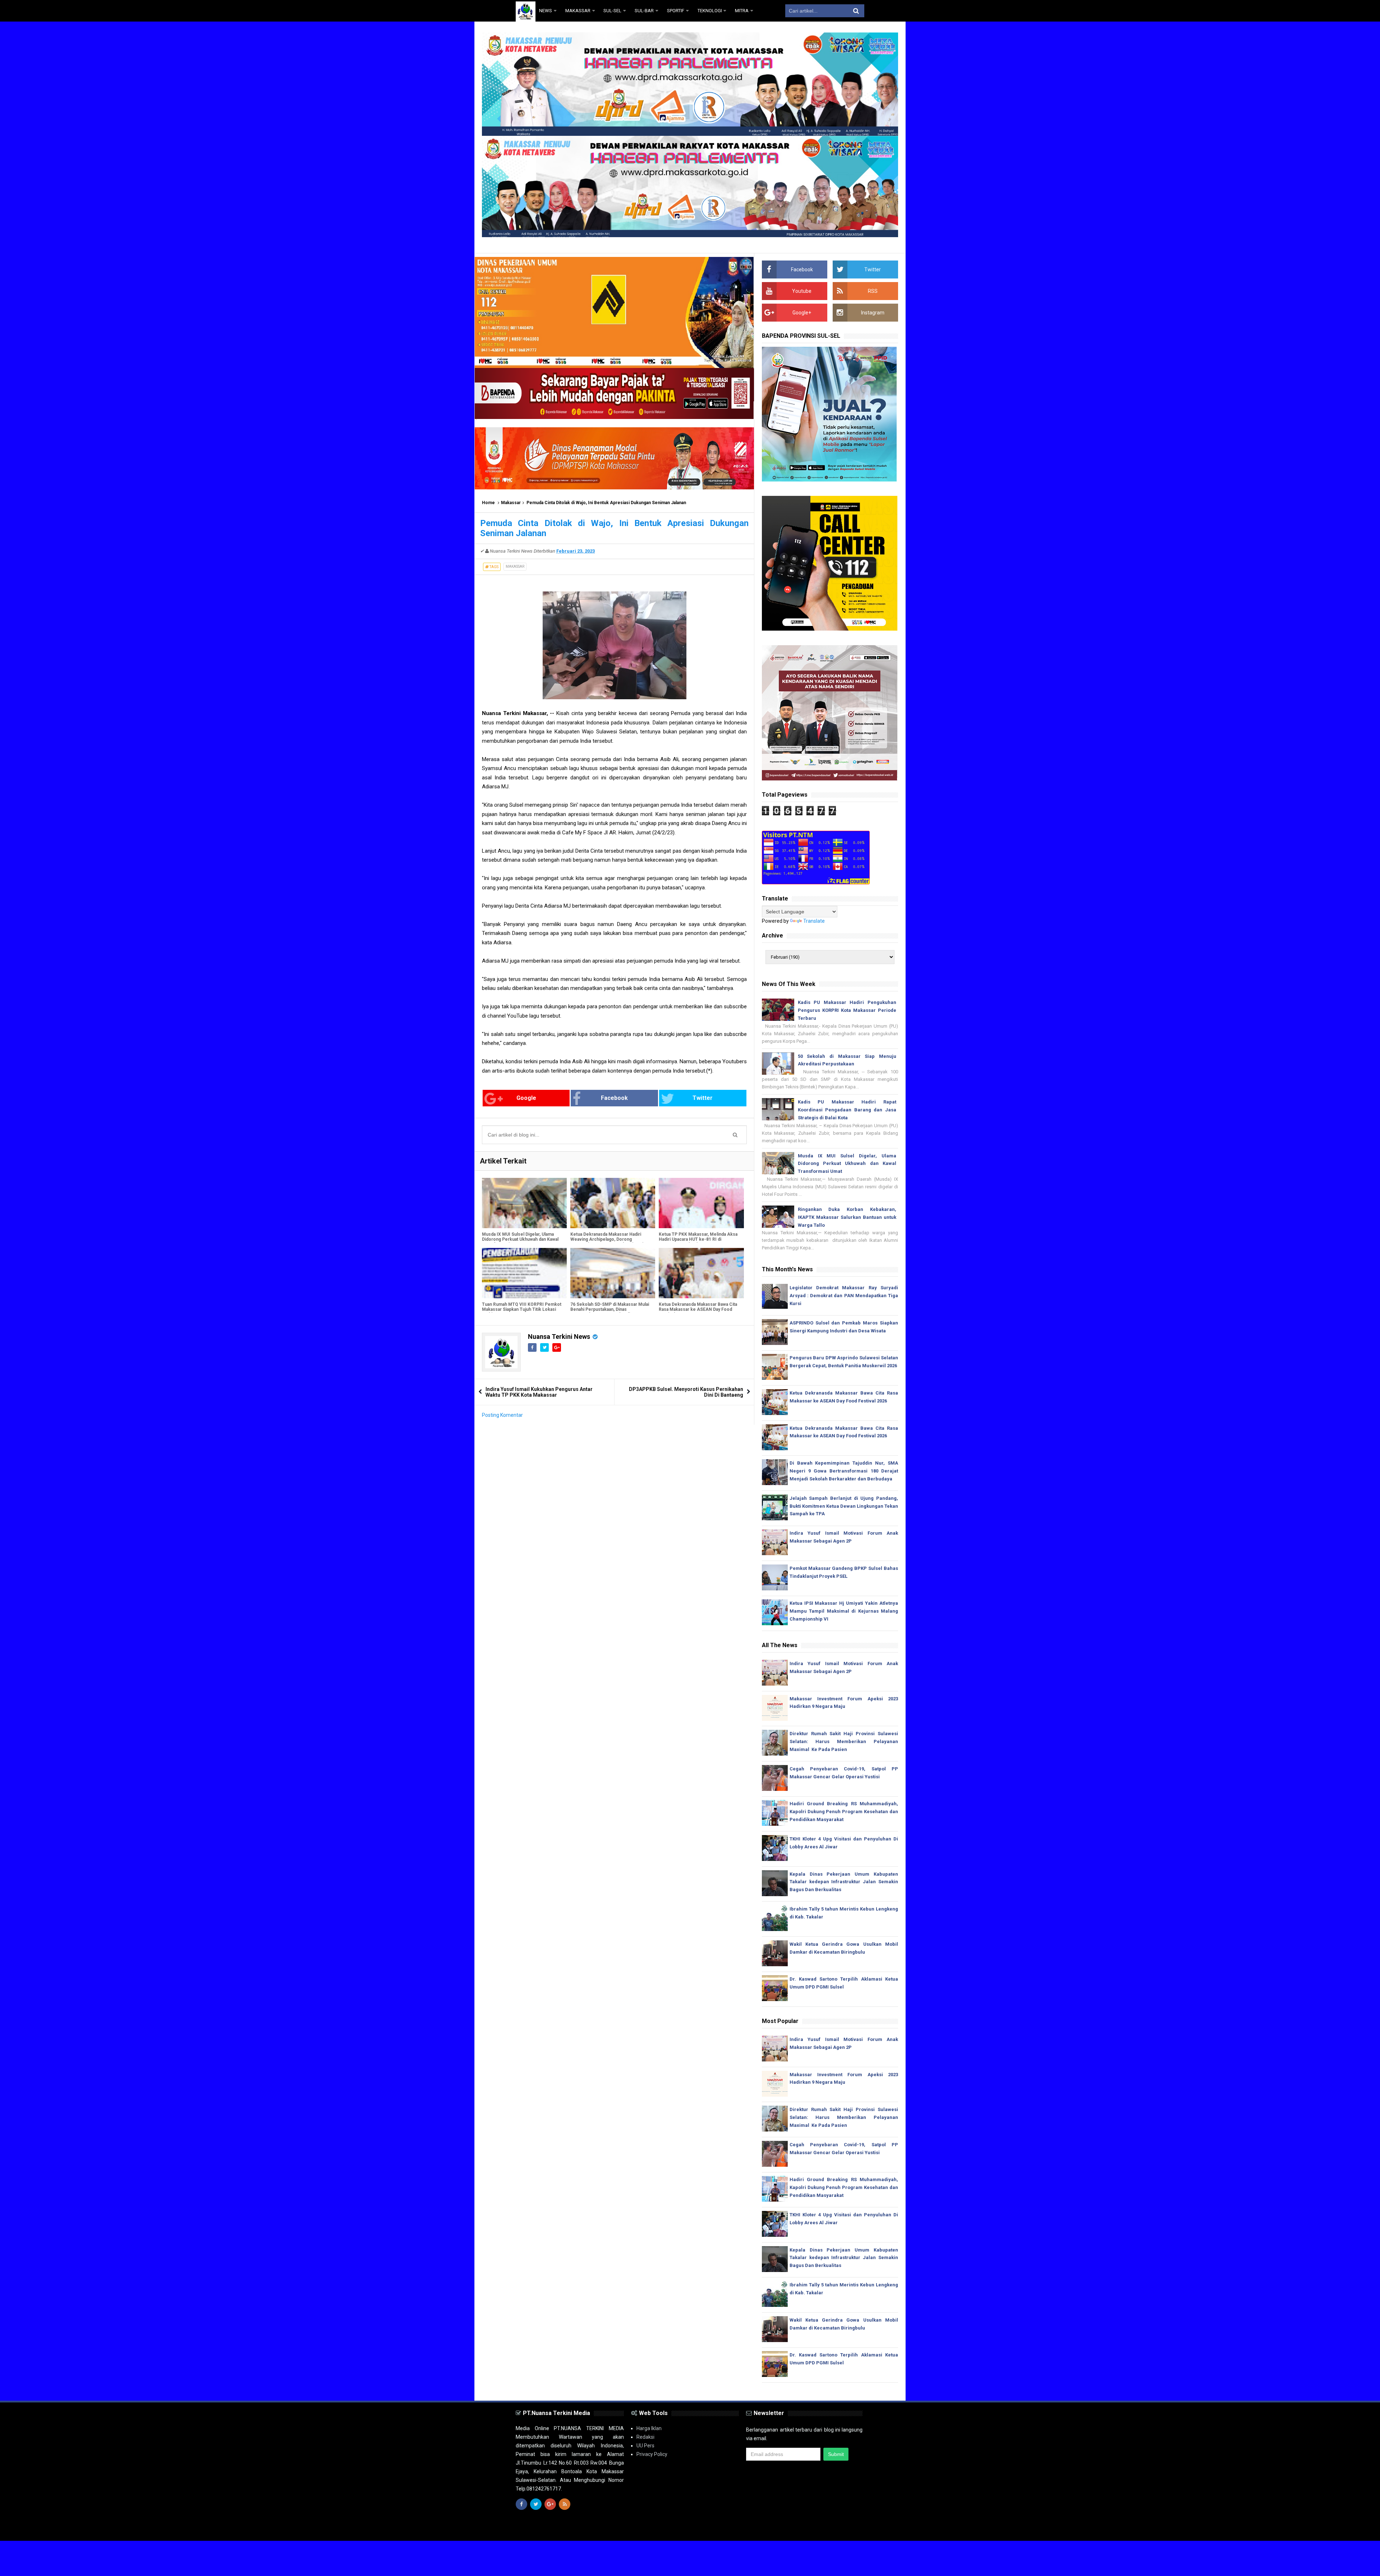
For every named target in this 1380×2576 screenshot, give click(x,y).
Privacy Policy (652, 2454)
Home (488, 503)
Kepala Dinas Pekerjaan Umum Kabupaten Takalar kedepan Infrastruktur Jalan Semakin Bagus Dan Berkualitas (844, 1882)
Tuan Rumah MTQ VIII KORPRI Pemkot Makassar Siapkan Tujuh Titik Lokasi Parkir (522, 1309)
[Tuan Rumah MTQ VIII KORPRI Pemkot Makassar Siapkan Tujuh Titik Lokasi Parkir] (524, 1273)
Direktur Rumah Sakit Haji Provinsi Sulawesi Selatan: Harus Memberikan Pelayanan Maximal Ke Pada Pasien (844, 1741)
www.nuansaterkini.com (781, 2529)
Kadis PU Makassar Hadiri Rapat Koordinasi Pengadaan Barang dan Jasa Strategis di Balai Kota (847, 1110)
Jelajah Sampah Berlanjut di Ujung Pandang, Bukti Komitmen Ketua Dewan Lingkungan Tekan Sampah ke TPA (844, 1506)
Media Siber (851, 2529)
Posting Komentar (502, 1415)
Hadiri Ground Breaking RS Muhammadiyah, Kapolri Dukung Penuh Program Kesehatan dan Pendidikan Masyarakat (844, 1812)
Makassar (511, 503)
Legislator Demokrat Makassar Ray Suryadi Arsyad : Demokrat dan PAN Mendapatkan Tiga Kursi (844, 1296)
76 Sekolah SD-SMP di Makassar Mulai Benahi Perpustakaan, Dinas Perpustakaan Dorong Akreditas (610, 1309)
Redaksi (645, 2437)
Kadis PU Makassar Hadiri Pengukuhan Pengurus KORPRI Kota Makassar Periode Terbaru (847, 1010)
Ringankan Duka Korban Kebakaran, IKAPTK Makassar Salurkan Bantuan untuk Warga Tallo (847, 1217)
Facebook (614, 1098)
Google (526, 1098)
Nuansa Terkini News (559, 1337)
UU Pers (645, 2446)
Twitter (703, 1098)
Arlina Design (703, 2529)
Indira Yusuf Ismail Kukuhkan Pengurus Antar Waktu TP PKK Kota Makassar (539, 1392)
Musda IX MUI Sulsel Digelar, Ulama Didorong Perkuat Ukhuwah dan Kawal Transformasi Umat (520, 1239)
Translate (814, 921)
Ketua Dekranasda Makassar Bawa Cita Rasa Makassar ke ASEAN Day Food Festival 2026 (698, 1309)
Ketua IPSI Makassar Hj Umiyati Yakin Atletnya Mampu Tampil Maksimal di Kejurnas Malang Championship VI (844, 1611)
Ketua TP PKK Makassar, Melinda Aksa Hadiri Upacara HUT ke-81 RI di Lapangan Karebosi (698, 1239)
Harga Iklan (649, 2428)
